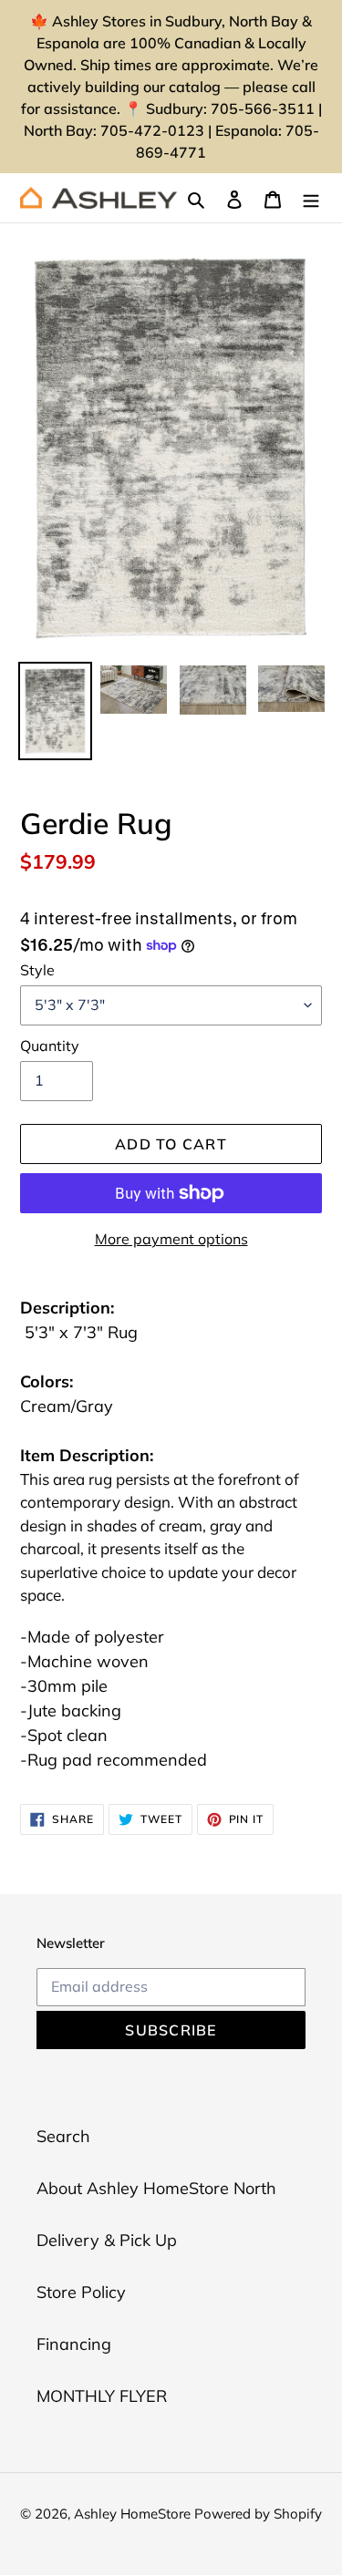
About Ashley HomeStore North (156, 2188)
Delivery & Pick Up (107, 2240)
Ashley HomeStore (134, 2514)
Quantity (50, 1046)
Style (37, 970)
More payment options (171, 1239)
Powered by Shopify (258, 2514)
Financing (74, 2344)
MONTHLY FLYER (102, 2396)
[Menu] (311, 198)
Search (63, 2136)
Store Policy (81, 2292)
